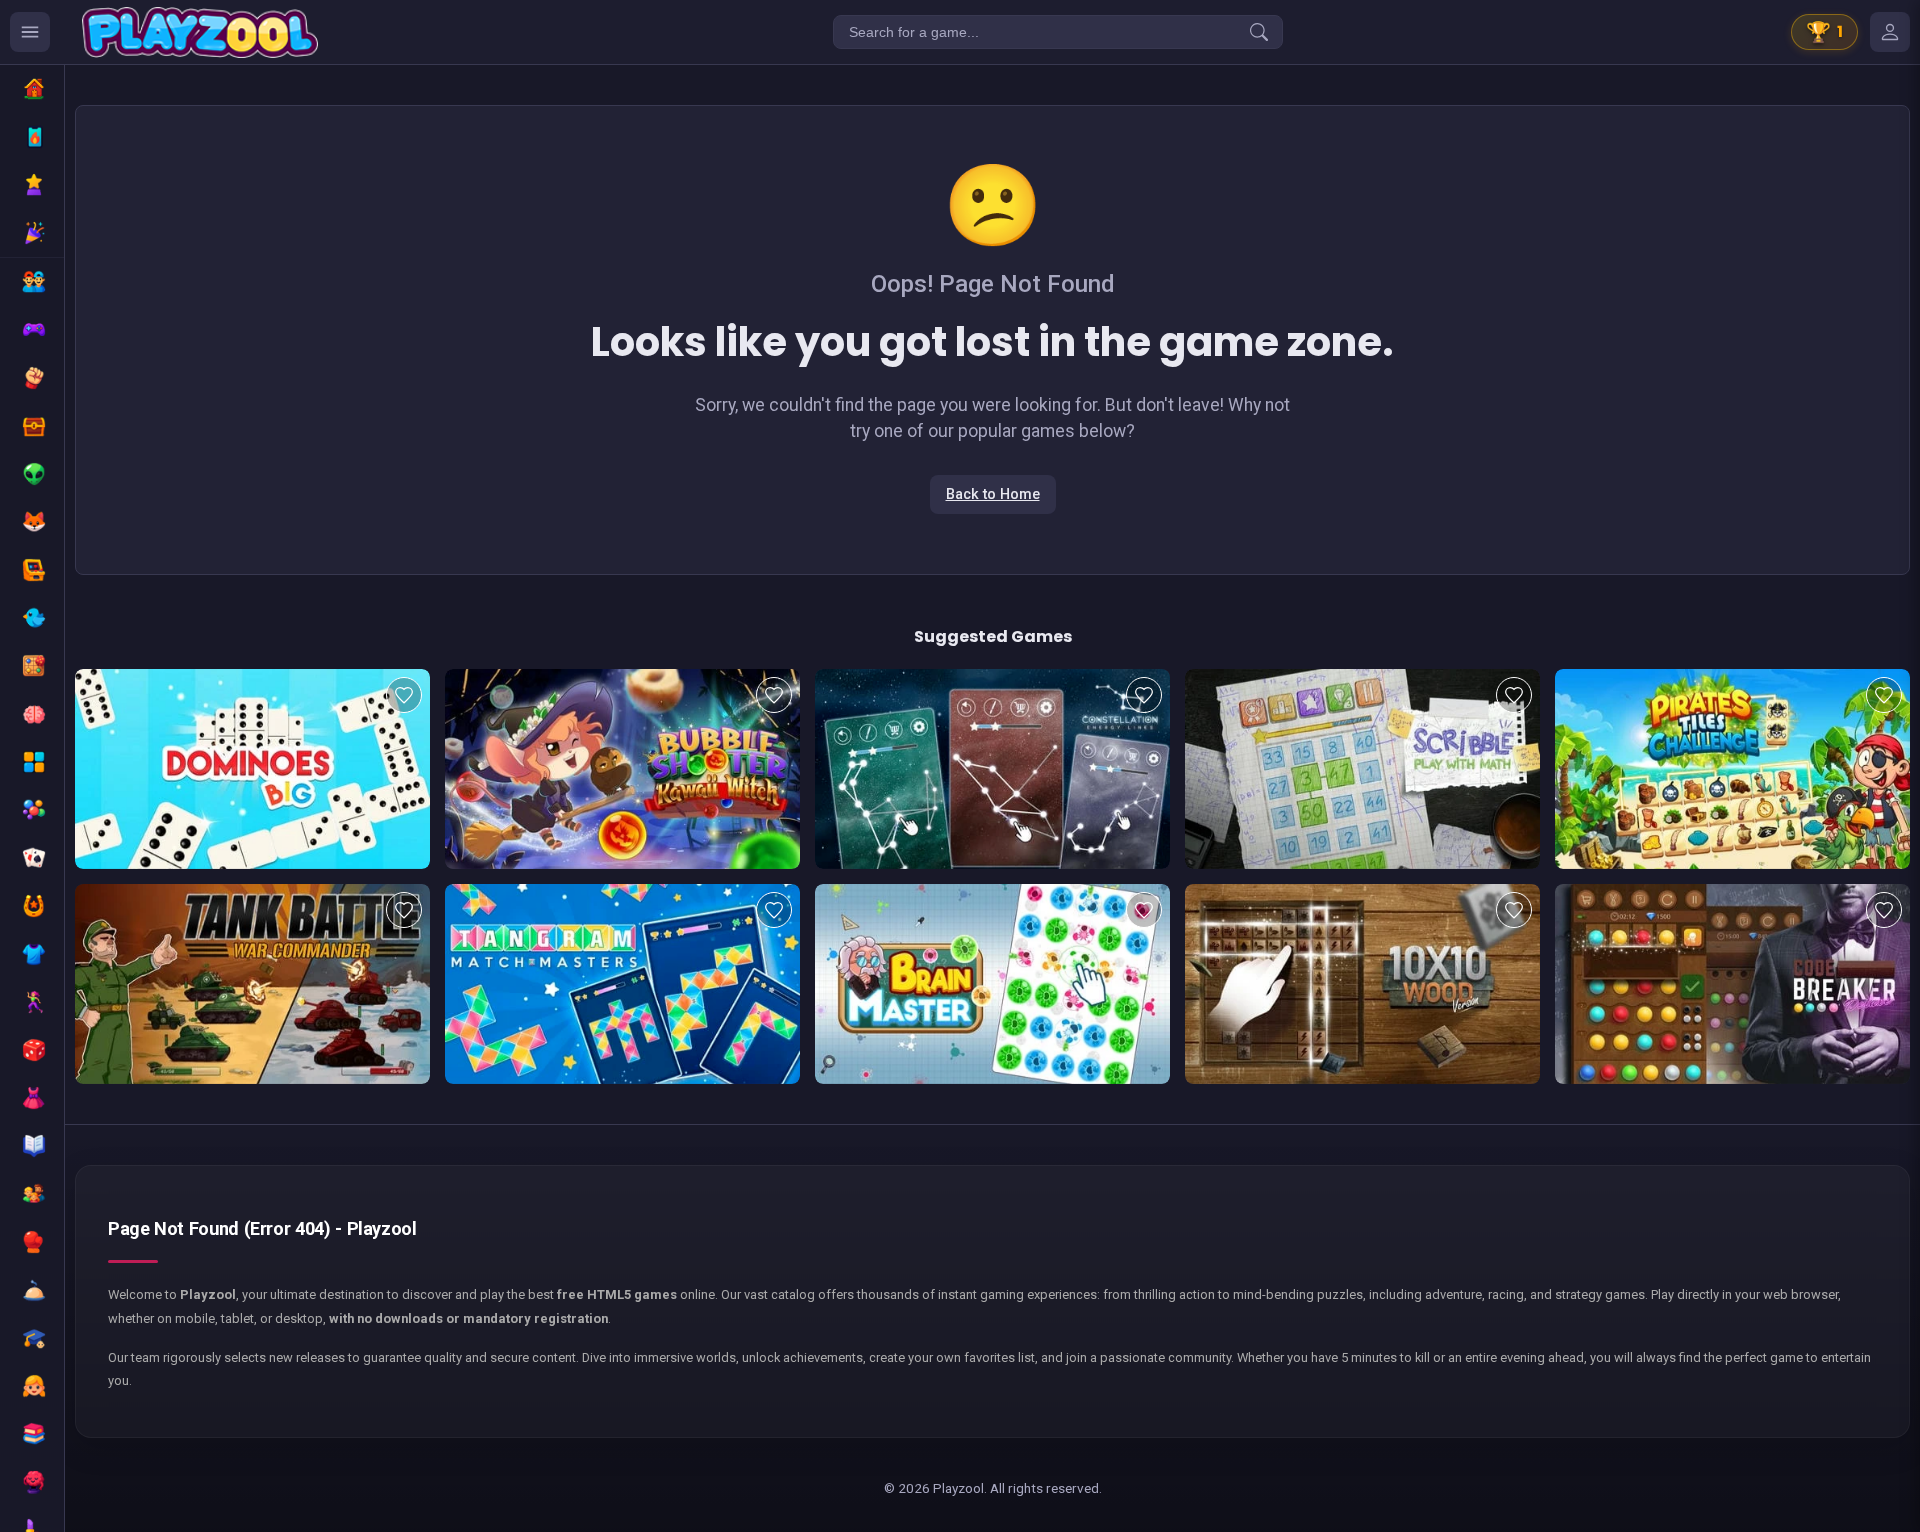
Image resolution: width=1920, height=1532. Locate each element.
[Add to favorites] (404, 695)
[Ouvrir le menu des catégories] (30, 32)
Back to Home (993, 494)
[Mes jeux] (1890, 32)
